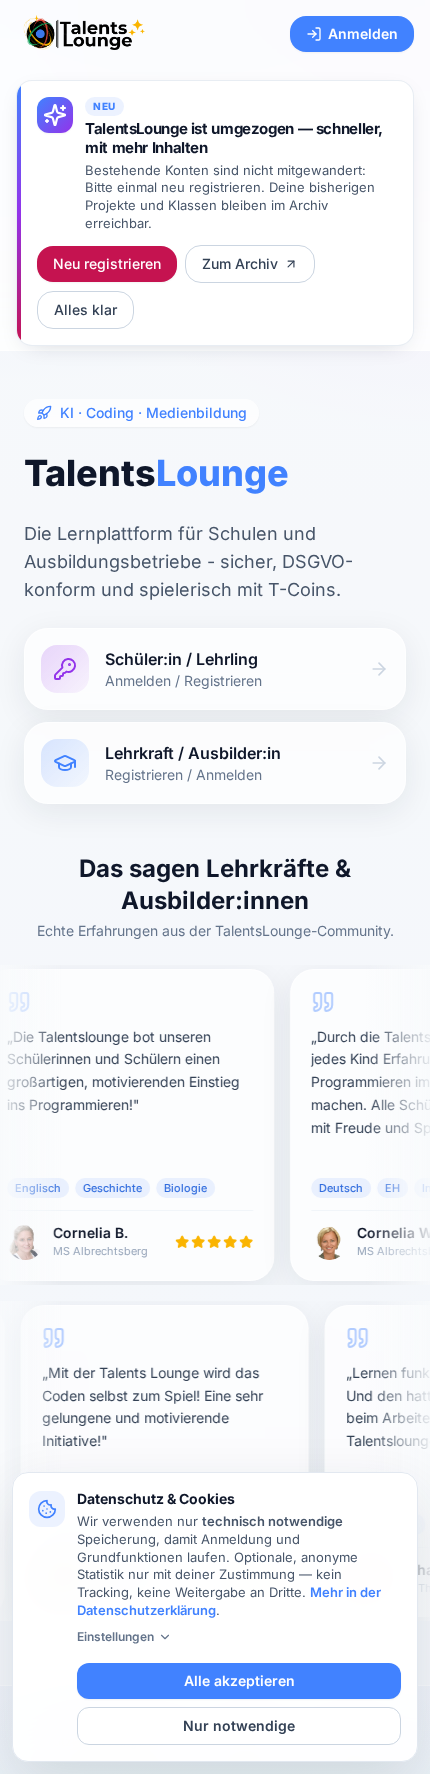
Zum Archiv (240, 263)
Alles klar (85, 309)
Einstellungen (115, 1636)
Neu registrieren (107, 263)
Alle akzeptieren (239, 1680)
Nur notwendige (239, 1725)
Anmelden (363, 33)
